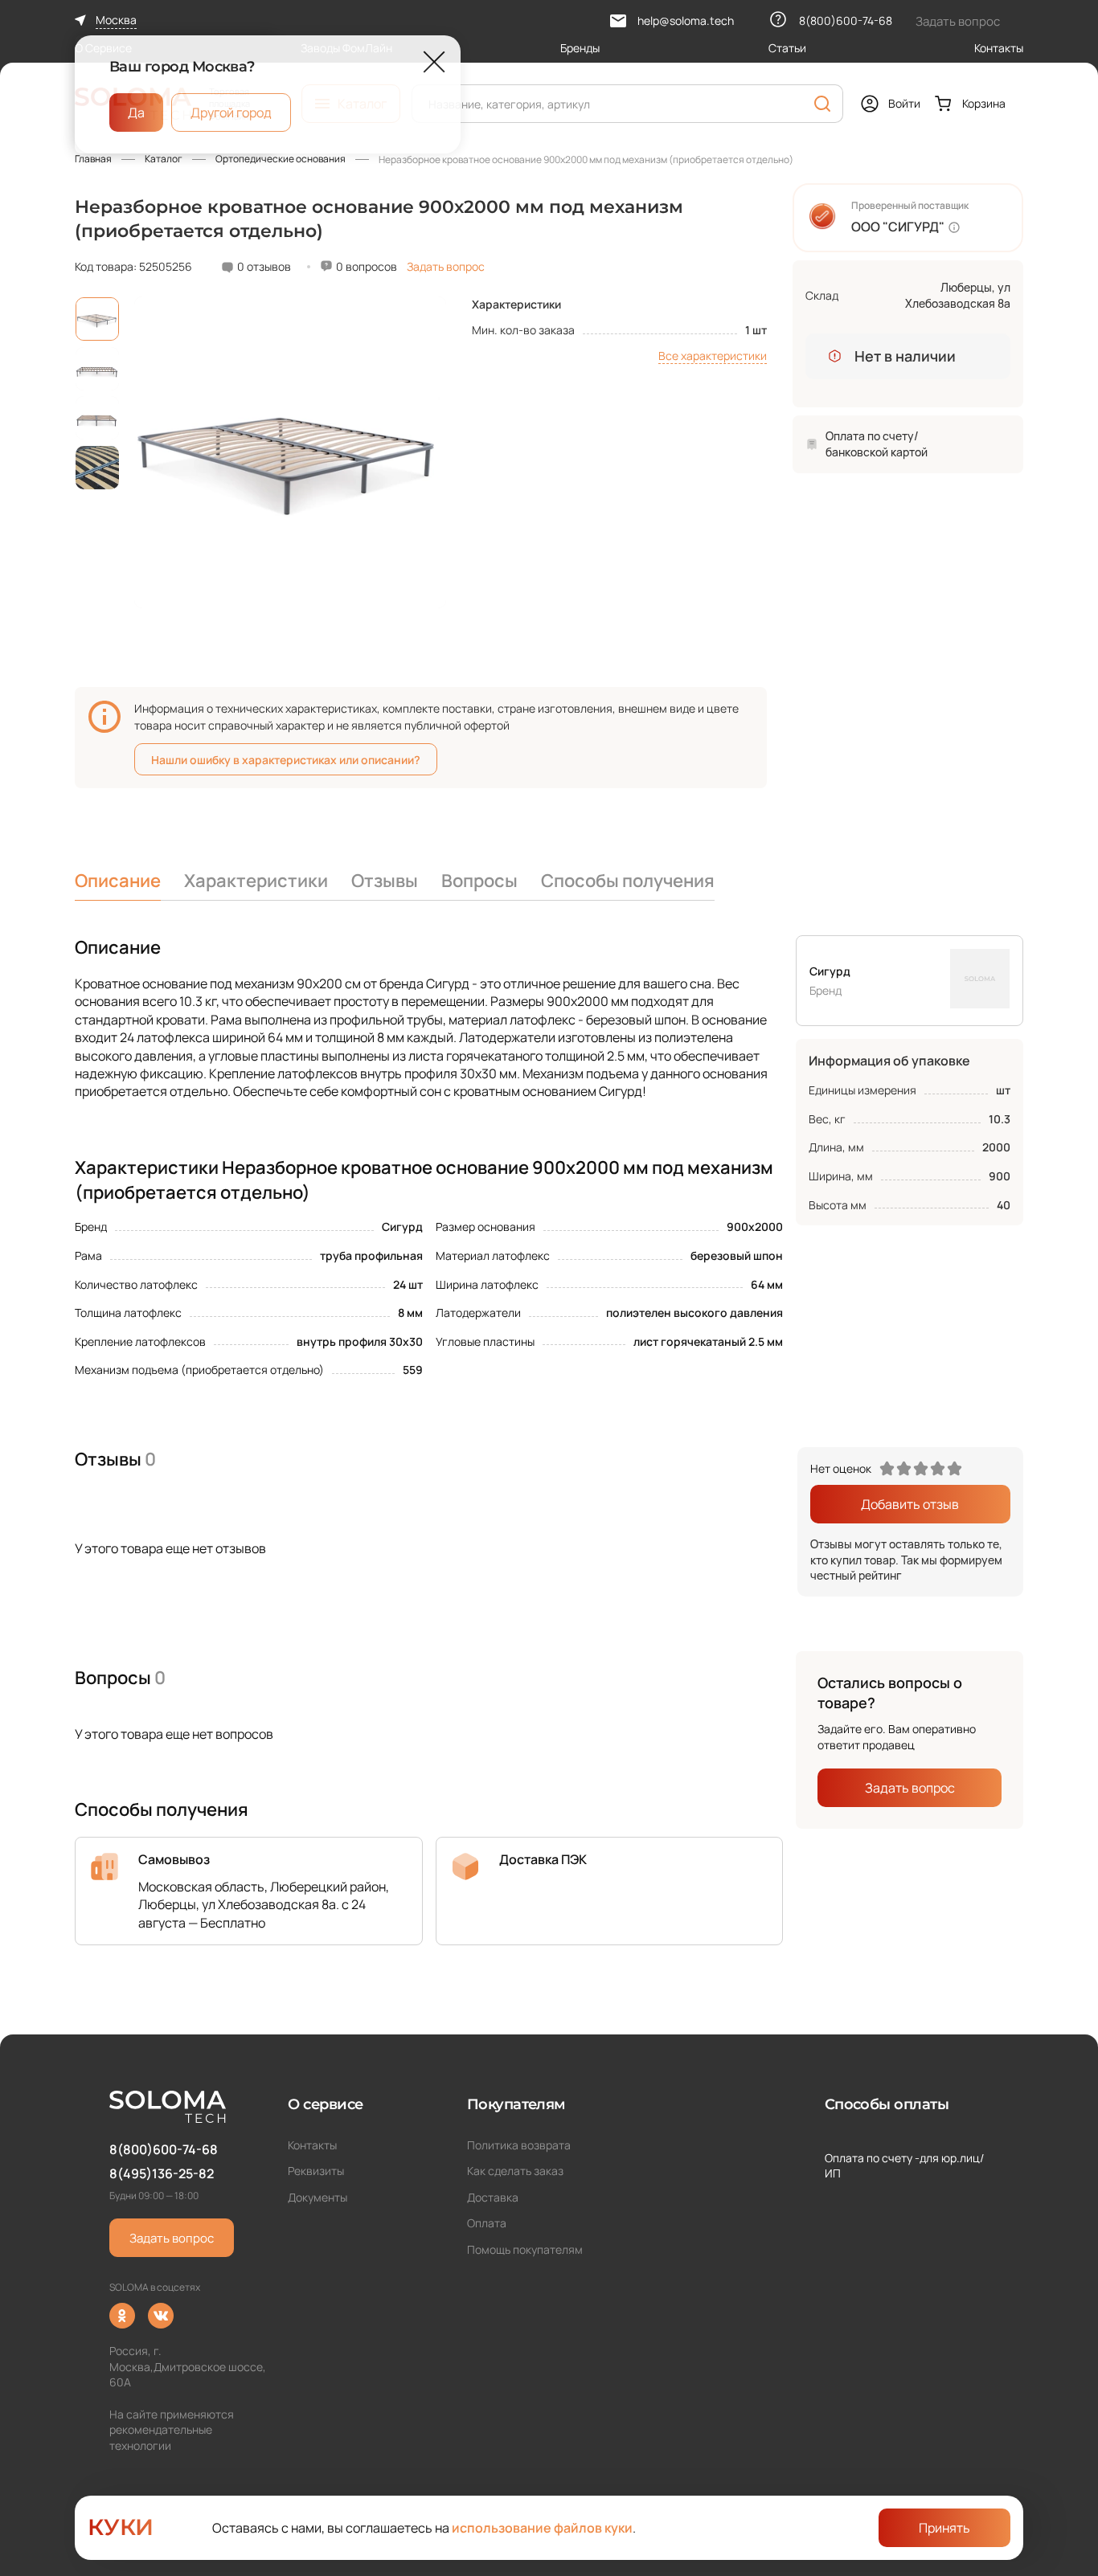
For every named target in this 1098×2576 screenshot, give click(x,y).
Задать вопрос (446, 266)
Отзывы (385, 881)
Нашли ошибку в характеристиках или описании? (286, 760)
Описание (118, 881)
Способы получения (628, 881)
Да (136, 112)
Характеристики (256, 881)
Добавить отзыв (910, 1504)
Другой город (231, 112)
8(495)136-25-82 (162, 2173)
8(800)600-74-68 (164, 2149)
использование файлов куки (542, 2528)
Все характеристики (713, 356)
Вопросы (479, 881)
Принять (944, 2528)
